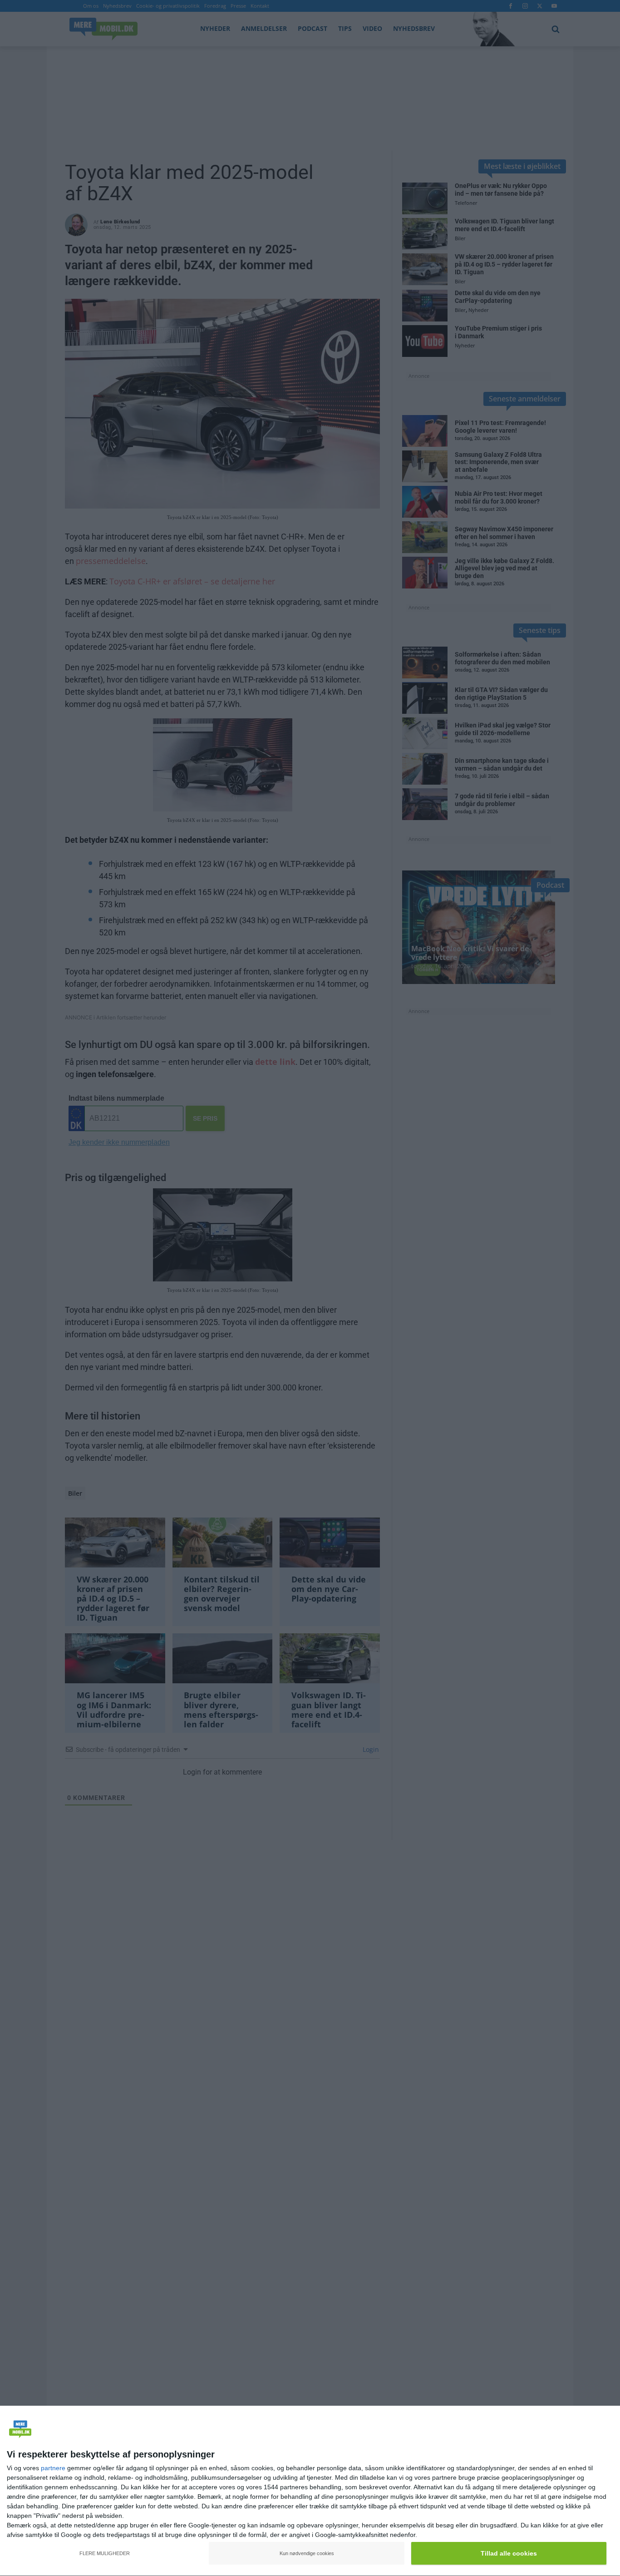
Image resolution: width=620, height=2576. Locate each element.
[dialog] (310, 2491)
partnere (53, 2468)
